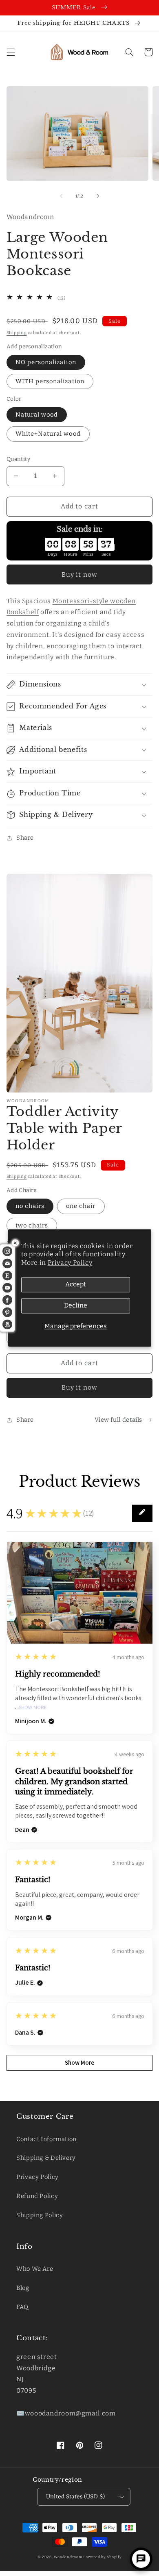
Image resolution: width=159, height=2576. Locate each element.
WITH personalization (50, 381)
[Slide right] (98, 196)
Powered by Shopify (102, 2557)
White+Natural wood (48, 434)
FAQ (22, 2307)
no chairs (30, 1206)
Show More (33, 1708)
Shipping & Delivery (46, 2158)
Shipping (17, 333)
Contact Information (46, 2139)
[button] (11, 52)
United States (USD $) (76, 2497)
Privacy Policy (70, 1263)
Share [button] (25, 838)
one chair (81, 1206)
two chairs (32, 1225)
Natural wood (37, 415)
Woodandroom (68, 2557)
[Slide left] (61, 196)
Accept (76, 1285)
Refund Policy (37, 2196)
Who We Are (35, 2269)
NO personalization (46, 362)
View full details (118, 1420)
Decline (76, 1306)
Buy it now (79, 574)
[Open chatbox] (141, 2559)
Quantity (18, 459)
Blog (23, 2288)
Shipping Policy (40, 2215)
